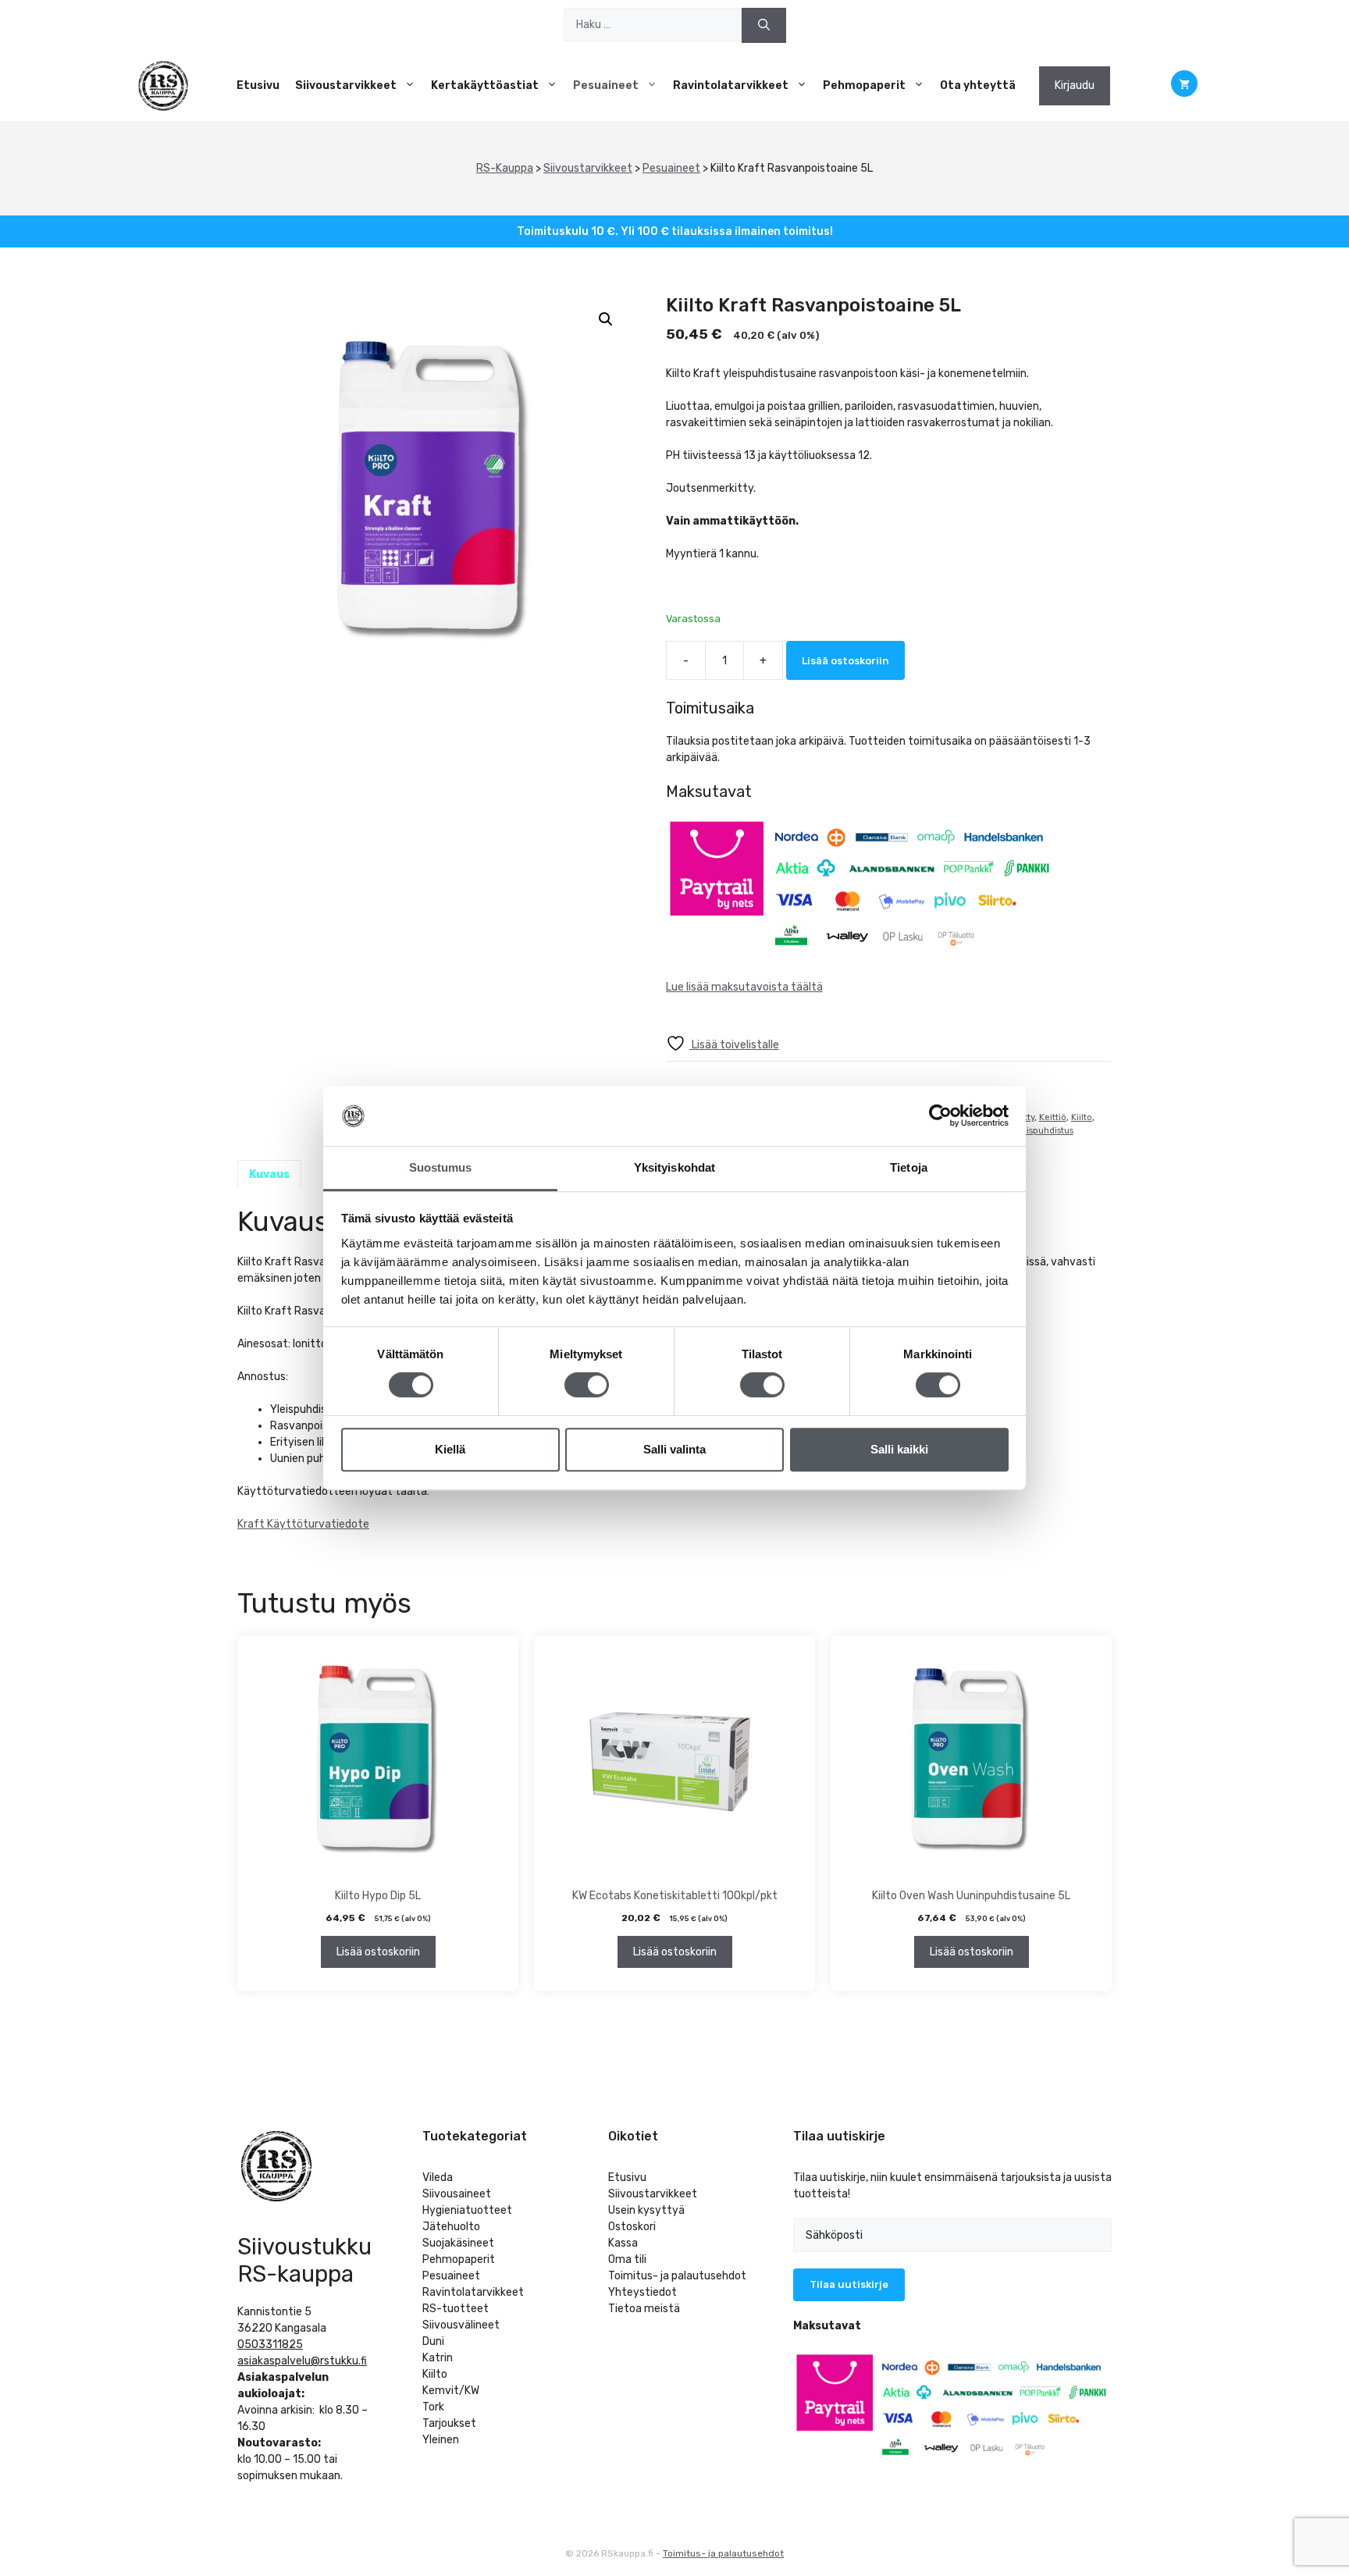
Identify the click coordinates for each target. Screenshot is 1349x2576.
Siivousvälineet (461, 2325)
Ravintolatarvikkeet (731, 85)
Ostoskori (632, 2227)
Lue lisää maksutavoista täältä (744, 987)
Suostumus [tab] (441, 1167)
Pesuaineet (606, 85)
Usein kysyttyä (646, 2210)
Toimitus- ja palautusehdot (677, 2276)
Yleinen (441, 2440)
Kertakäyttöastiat (485, 85)
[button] (606, 319)
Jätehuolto (451, 2227)
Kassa (623, 2243)
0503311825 (270, 2345)
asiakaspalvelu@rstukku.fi (302, 2361)
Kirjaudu (1075, 85)
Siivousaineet (457, 2194)
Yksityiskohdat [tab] (674, 1167)
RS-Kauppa (505, 168)
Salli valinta (674, 1449)
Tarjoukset (449, 2423)
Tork (433, 2407)
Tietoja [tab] (909, 1167)
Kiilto (1082, 1117)
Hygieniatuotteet (467, 2210)
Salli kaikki (899, 1449)
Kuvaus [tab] (269, 1174)
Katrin (438, 2358)
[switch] (587, 1385)
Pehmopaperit (864, 85)
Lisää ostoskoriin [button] (378, 1952)
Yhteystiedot (642, 2292)
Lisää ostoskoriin (845, 661)
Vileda (438, 2178)
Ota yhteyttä (978, 85)
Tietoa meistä (644, 2309)
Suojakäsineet (458, 2243)
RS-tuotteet (456, 2309)
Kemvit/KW (451, 2391)
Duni (433, 2341)
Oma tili (627, 2259)
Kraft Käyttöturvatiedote (303, 1524)
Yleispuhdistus (1043, 1131)
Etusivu (258, 85)
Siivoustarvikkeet (346, 85)
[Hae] (764, 25)
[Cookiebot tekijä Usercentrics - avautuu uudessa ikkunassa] (940, 1116)
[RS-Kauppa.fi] (163, 86)
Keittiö (1053, 1117)
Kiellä (450, 1449)
